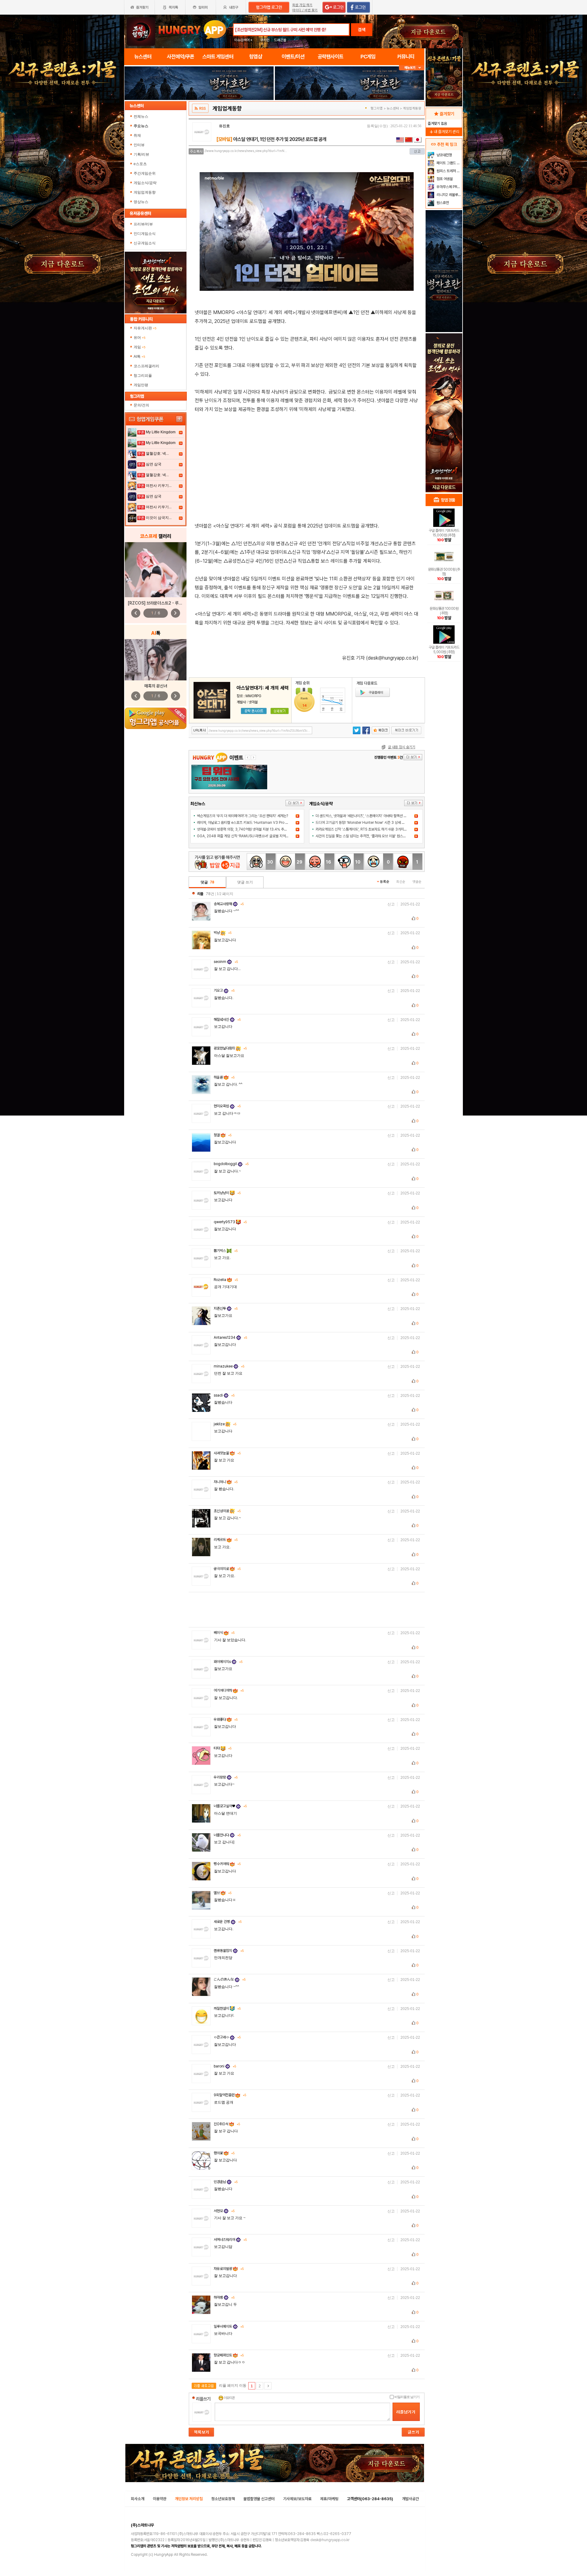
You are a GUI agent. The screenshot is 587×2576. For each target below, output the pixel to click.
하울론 (224, 1077)
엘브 (223, 1893)
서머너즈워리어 (230, 2240)
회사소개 (138, 2499)
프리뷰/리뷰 (143, 224)
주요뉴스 (141, 126)
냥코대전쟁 (444, 155)
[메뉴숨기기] (412, 68)
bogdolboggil (231, 1164)
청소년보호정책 (223, 2499)
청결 (223, 1135)
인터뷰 (139, 145)
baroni (225, 2066)
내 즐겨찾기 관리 (444, 132)
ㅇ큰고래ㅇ (227, 2037)
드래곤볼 (280, 40)
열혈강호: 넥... (157, 453)
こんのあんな (230, 1979)
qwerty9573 (230, 1222)
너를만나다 (227, 1835)
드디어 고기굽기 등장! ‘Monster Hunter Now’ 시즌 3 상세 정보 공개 (365, 823)
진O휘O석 (227, 2124)
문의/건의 (141, 405)
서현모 (224, 2211)
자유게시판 (145, 328)
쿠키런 (265, 40)
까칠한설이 (227, 2008)
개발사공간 (410, 2499)
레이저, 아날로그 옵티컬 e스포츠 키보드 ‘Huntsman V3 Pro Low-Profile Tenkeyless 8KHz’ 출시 (270, 823)
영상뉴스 (141, 202)
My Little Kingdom (161, 432)
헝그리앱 (377, 108)
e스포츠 (140, 164)
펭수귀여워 (227, 1864)
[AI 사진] (156, 660)
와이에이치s (228, 1662)
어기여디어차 (229, 1690)
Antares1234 (230, 1338)
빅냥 (223, 933)
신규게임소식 (145, 243)
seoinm (226, 962)
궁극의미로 (227, 1569)
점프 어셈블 (444, 179)
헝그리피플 (143, 376)
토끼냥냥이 (227, 1193)
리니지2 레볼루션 (448, 195)
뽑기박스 (226, 1251)
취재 (137, 135)
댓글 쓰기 (245, 882)
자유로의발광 (229, 2269)
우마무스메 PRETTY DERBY (449, 187)
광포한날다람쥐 (230, 1048)
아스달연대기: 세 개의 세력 (263, 688)
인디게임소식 (145, 234)
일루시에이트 (229, 2326)
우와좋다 (226, 1719)
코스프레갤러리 (146, 366)
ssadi (224, 1395)
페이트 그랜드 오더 (449, 163)
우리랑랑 (226, 1777)
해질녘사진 (227, 1020)
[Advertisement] (307, 464)
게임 (140, 347)
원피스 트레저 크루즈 (449, 171)
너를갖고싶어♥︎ (230, 1806)
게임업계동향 (145, 192)
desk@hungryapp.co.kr (330, 2540)
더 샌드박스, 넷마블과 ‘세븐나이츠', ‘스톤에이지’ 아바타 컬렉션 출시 (363, 816)
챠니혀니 (226, 1482)
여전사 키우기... (159, 486)
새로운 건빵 (228, 1922)
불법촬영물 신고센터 (259, 2499)
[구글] (373, 692)
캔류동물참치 (229, 1951)
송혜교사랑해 (229, 904)
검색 (362, 30)
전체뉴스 (141, 117)
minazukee (229, 1366)
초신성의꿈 (227, 1511)
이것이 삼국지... (159, 518)
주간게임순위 (145, 173)
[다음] (268, 2386)
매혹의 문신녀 (156, 686)
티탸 (223, 1748)
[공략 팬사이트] (254, 711)
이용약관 (160, 2499)
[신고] (417, 151)
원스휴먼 (442, 203)
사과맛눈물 (227, 1453)
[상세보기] (280, 711)
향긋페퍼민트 (229, 2355)
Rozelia (226, 1280)
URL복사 (200, 730)
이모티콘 (229, 2398)
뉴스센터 (393, 108)
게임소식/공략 (145, 183)
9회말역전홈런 (230, 2095)
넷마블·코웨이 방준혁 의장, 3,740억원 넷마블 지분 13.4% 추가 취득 (246, 829)
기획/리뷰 (141, 154)
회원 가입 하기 (302, 5)
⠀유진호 (223, 126)
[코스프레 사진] (156, 570)
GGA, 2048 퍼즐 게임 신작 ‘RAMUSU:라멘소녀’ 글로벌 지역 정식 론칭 (248, 836)
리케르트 (226, 1540)
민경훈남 (226, 2182)
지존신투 (226, 1308)
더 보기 (295, 803)
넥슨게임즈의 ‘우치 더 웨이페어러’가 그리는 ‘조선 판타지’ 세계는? (242, 816)
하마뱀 (224, 2297)
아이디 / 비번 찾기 (305, 10)
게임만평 (141, 385)
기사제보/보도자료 (297, 2499)
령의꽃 (224, 2153)
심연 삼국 (154, 464)
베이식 (224, 1633)
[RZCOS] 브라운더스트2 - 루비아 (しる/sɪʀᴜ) (168, 603)
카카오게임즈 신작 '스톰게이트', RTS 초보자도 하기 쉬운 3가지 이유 (363, 829)
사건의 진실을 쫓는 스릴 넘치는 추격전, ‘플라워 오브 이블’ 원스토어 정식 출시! (370, 836)
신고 (391, 904)
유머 (140, 338)
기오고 (224, 990)
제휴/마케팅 (329, 2499)
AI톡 (139, 357)
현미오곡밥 (227, 1106)
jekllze (225, 1424)
